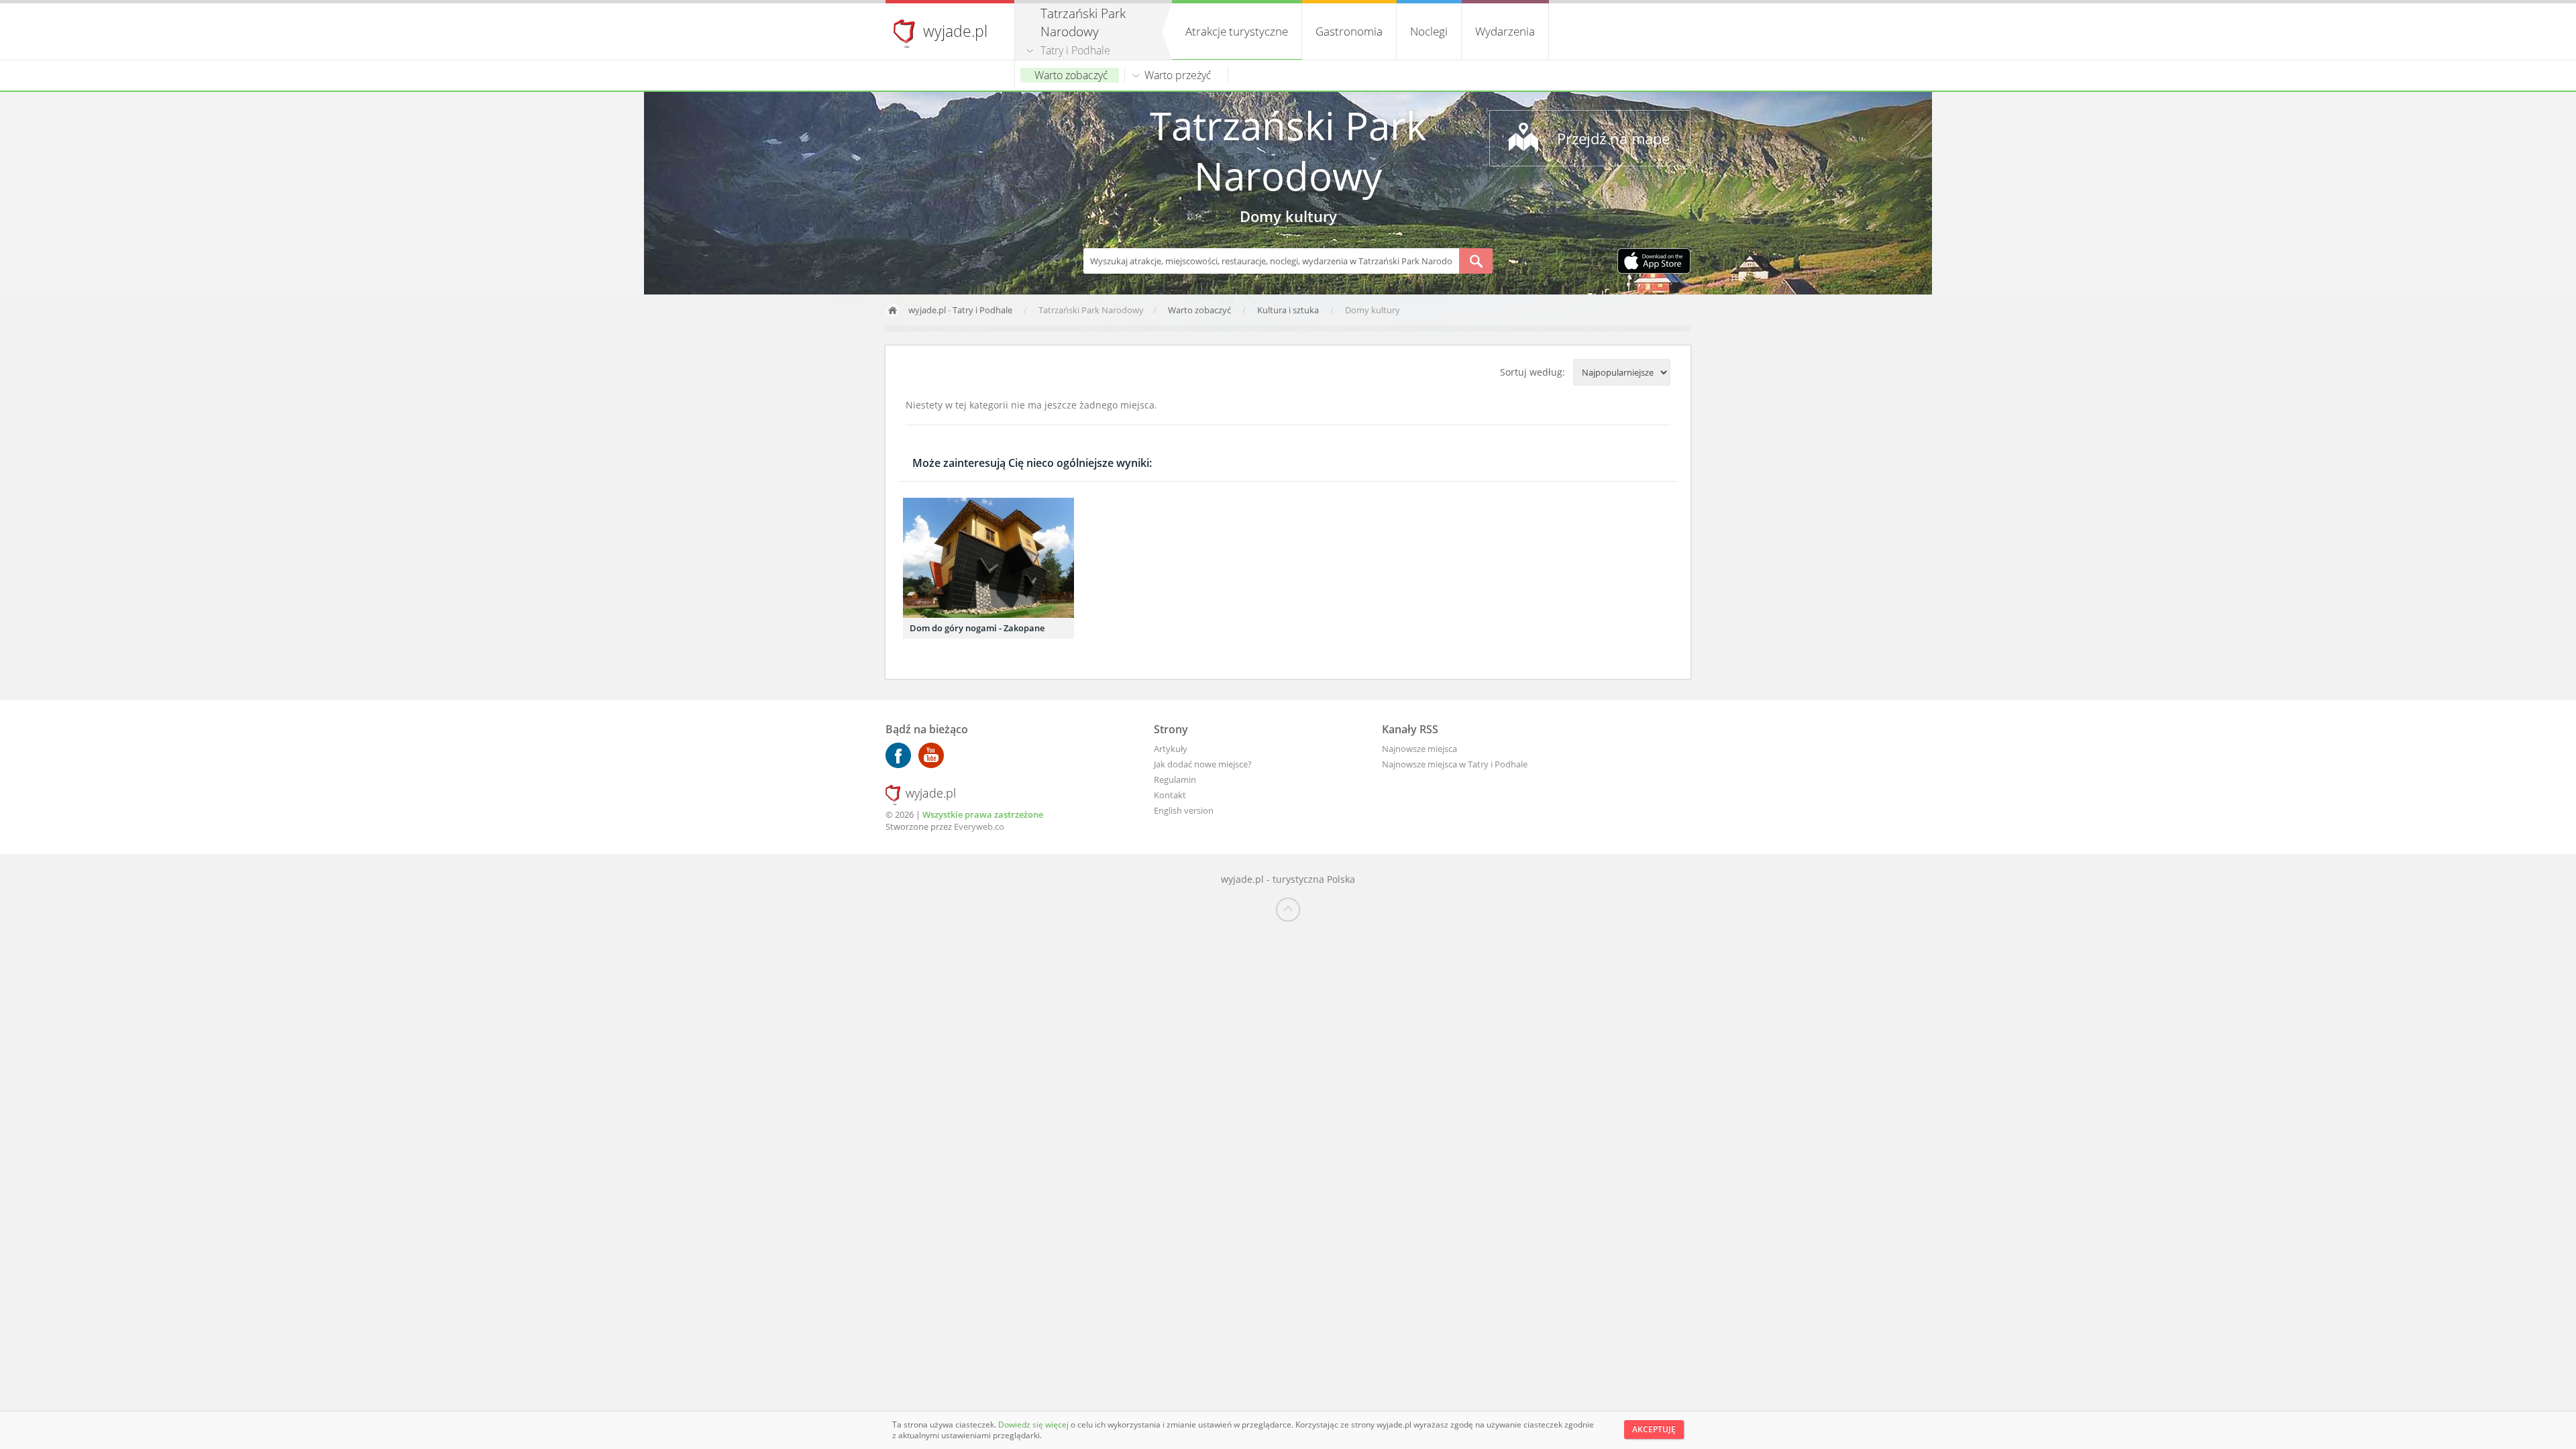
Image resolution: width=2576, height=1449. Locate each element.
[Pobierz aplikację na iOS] (1654, 262)
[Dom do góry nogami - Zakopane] (988, 558)
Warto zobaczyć (1071, 75)
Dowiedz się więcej (1034, 1425)
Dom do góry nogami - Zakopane (977, 628)
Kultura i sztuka (1289, 310)
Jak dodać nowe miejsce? (1203, 764)
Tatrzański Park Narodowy (1288, 150)
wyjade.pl (955, 31)
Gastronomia (1349, 31)
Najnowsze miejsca (1419, 749)
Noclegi (1429, 31)
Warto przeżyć (1178, 75)
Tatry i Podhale (1075, 50)
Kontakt (1170, 795)
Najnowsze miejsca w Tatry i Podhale (1455, 764)
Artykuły (1171, 749)
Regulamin (1175, 780)
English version (1184, 810)
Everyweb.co (979, 826)
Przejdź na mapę (1613, 138)
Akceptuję (1654, 1429)
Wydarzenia (1505, 31)
